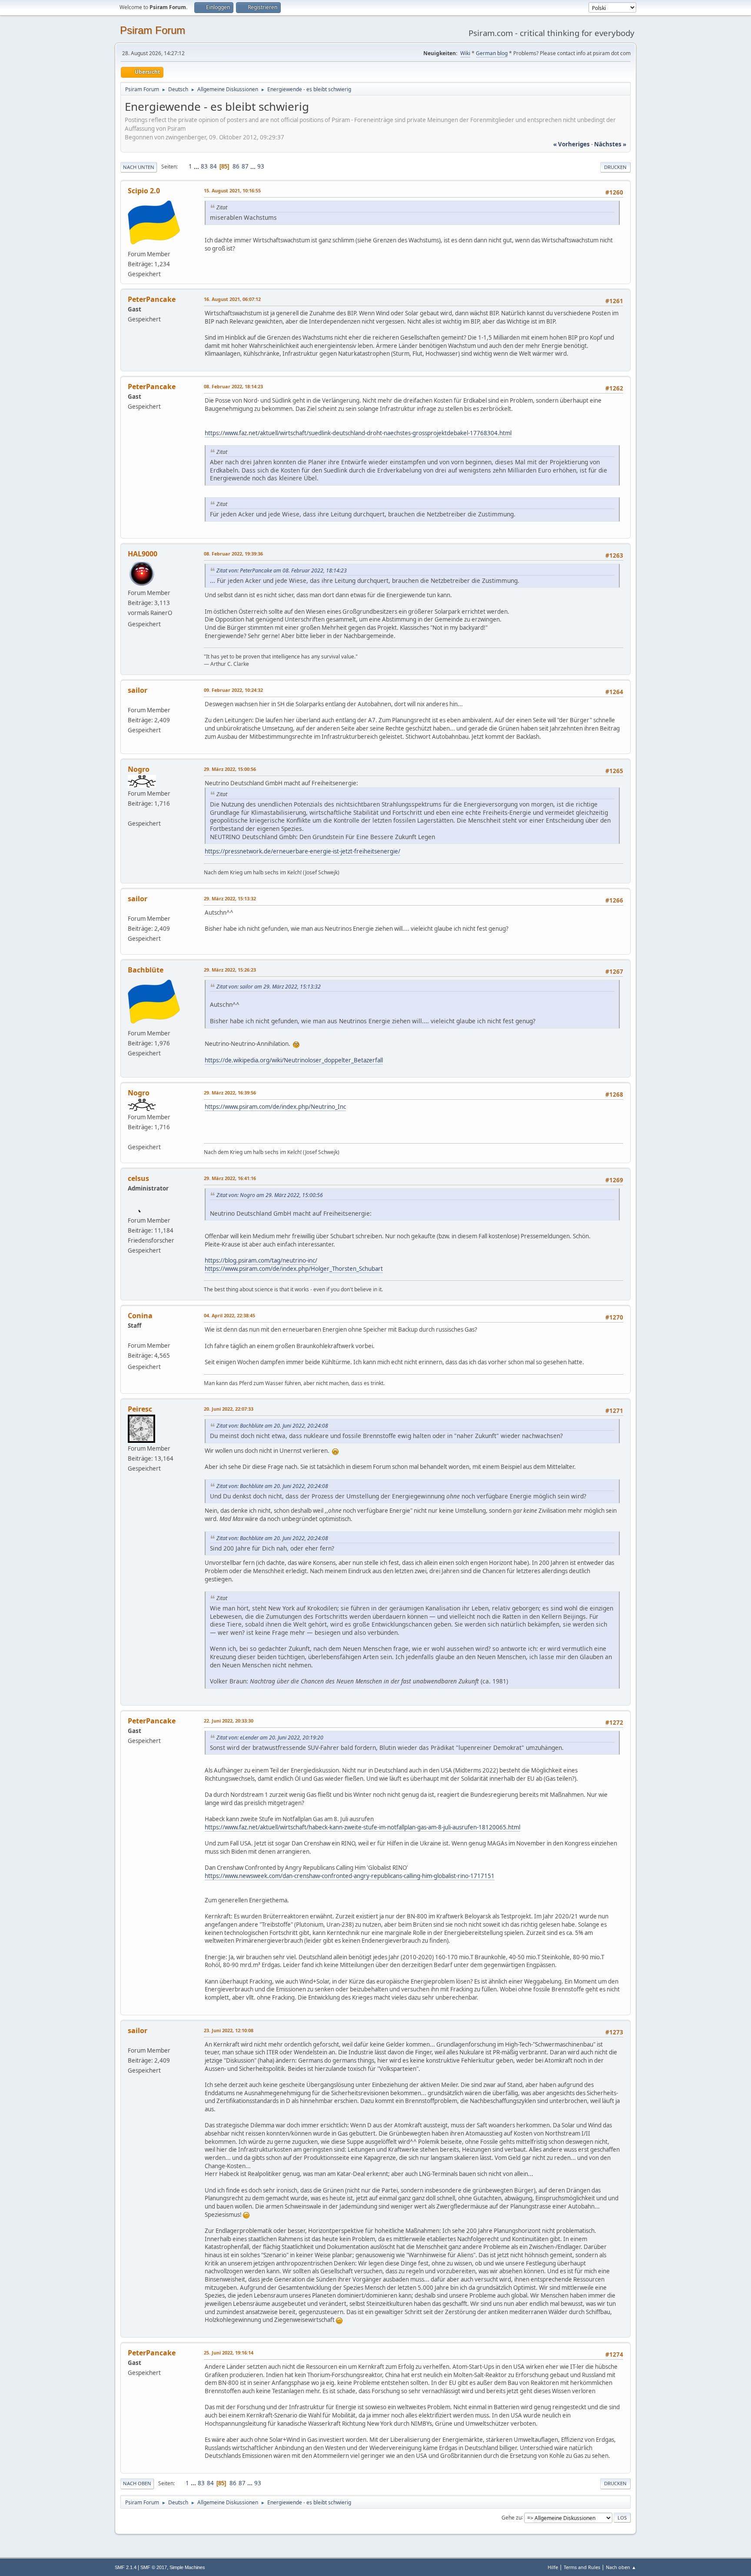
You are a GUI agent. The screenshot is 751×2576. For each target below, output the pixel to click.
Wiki (465, 53)
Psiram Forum (153, 30)
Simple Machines (187, 2567)
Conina (140, 1316)
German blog (492, 53)
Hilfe (553, 2567)
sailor (138, 690)
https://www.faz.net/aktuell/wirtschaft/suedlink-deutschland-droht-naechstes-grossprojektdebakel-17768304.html (358, 433)
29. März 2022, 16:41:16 (230, 1178)
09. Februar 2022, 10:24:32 (233, 690)
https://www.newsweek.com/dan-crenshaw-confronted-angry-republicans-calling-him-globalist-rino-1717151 (350, 1876)
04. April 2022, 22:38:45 (229, 1315)
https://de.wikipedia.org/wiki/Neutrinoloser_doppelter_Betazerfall (294, 1060)
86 (236, 166)
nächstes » (610, 144)
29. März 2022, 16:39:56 (230, 1093)
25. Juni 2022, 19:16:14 (229, 2353)
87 (245, 166)
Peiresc (140, 1409)
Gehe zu (512, 2517)
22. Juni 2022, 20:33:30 (229, 1721)
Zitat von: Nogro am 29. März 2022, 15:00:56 (270, 1195)
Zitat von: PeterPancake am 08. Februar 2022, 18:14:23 (282, 570)
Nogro (139, 769)
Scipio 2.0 (144, 191)
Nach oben (137, 2483)
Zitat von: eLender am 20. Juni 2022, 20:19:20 (270, 1738)
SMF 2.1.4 (126, 2567)
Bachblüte (146, 970)
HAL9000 (143, 554)
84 (213, 166)
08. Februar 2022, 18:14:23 (233, 386)
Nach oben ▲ (621, 2567)
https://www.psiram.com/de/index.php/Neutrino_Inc (275, 1107)
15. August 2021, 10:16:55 (232, 190)
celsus (138, 1178)
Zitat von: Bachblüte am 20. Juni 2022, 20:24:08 (272, 1426)
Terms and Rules (582, 2567)
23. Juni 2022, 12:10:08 (229, 2030)
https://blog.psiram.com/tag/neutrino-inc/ (261, 1260)
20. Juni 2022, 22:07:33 (229, 1409)
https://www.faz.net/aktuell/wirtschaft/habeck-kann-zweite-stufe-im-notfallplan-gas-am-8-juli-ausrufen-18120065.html (362, 1827)
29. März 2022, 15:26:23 (230, 970)
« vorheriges (572, 144)
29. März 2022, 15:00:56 (230, 769)
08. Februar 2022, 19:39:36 (233, 554)
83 (204, 166)
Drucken (615, 167)
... (197, 166)
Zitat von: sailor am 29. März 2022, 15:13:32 (269, 987)
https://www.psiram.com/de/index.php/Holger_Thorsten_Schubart (294, 1269)
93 (261, 166)
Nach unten (139, 167)
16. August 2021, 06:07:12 (232, 299)
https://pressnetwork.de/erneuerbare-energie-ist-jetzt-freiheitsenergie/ (302, 851)
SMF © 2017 (154, 2567)
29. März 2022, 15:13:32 (230, 898)
